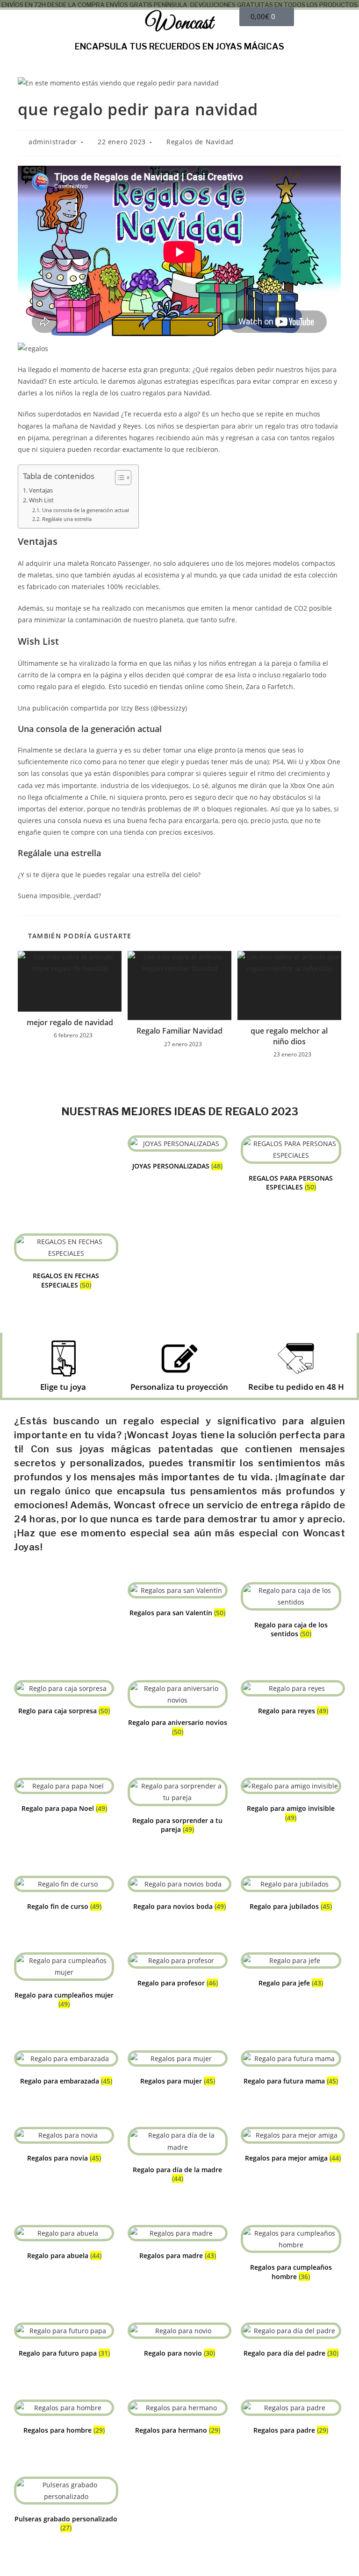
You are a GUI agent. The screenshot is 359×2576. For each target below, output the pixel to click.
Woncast (179, 24)
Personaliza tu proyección (179, 1387)
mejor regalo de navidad (70, 1022)
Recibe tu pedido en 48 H (296, 1387)
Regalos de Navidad (200, 142)
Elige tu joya (63, 1387)
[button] (60, 24)
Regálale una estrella (67, 519)
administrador (53, 142)
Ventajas (41, 490)
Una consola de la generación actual (85, 510)
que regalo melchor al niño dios (289, 1036)
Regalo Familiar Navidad (179, 1031)
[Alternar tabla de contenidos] (118, 478)
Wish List (41, 500)
